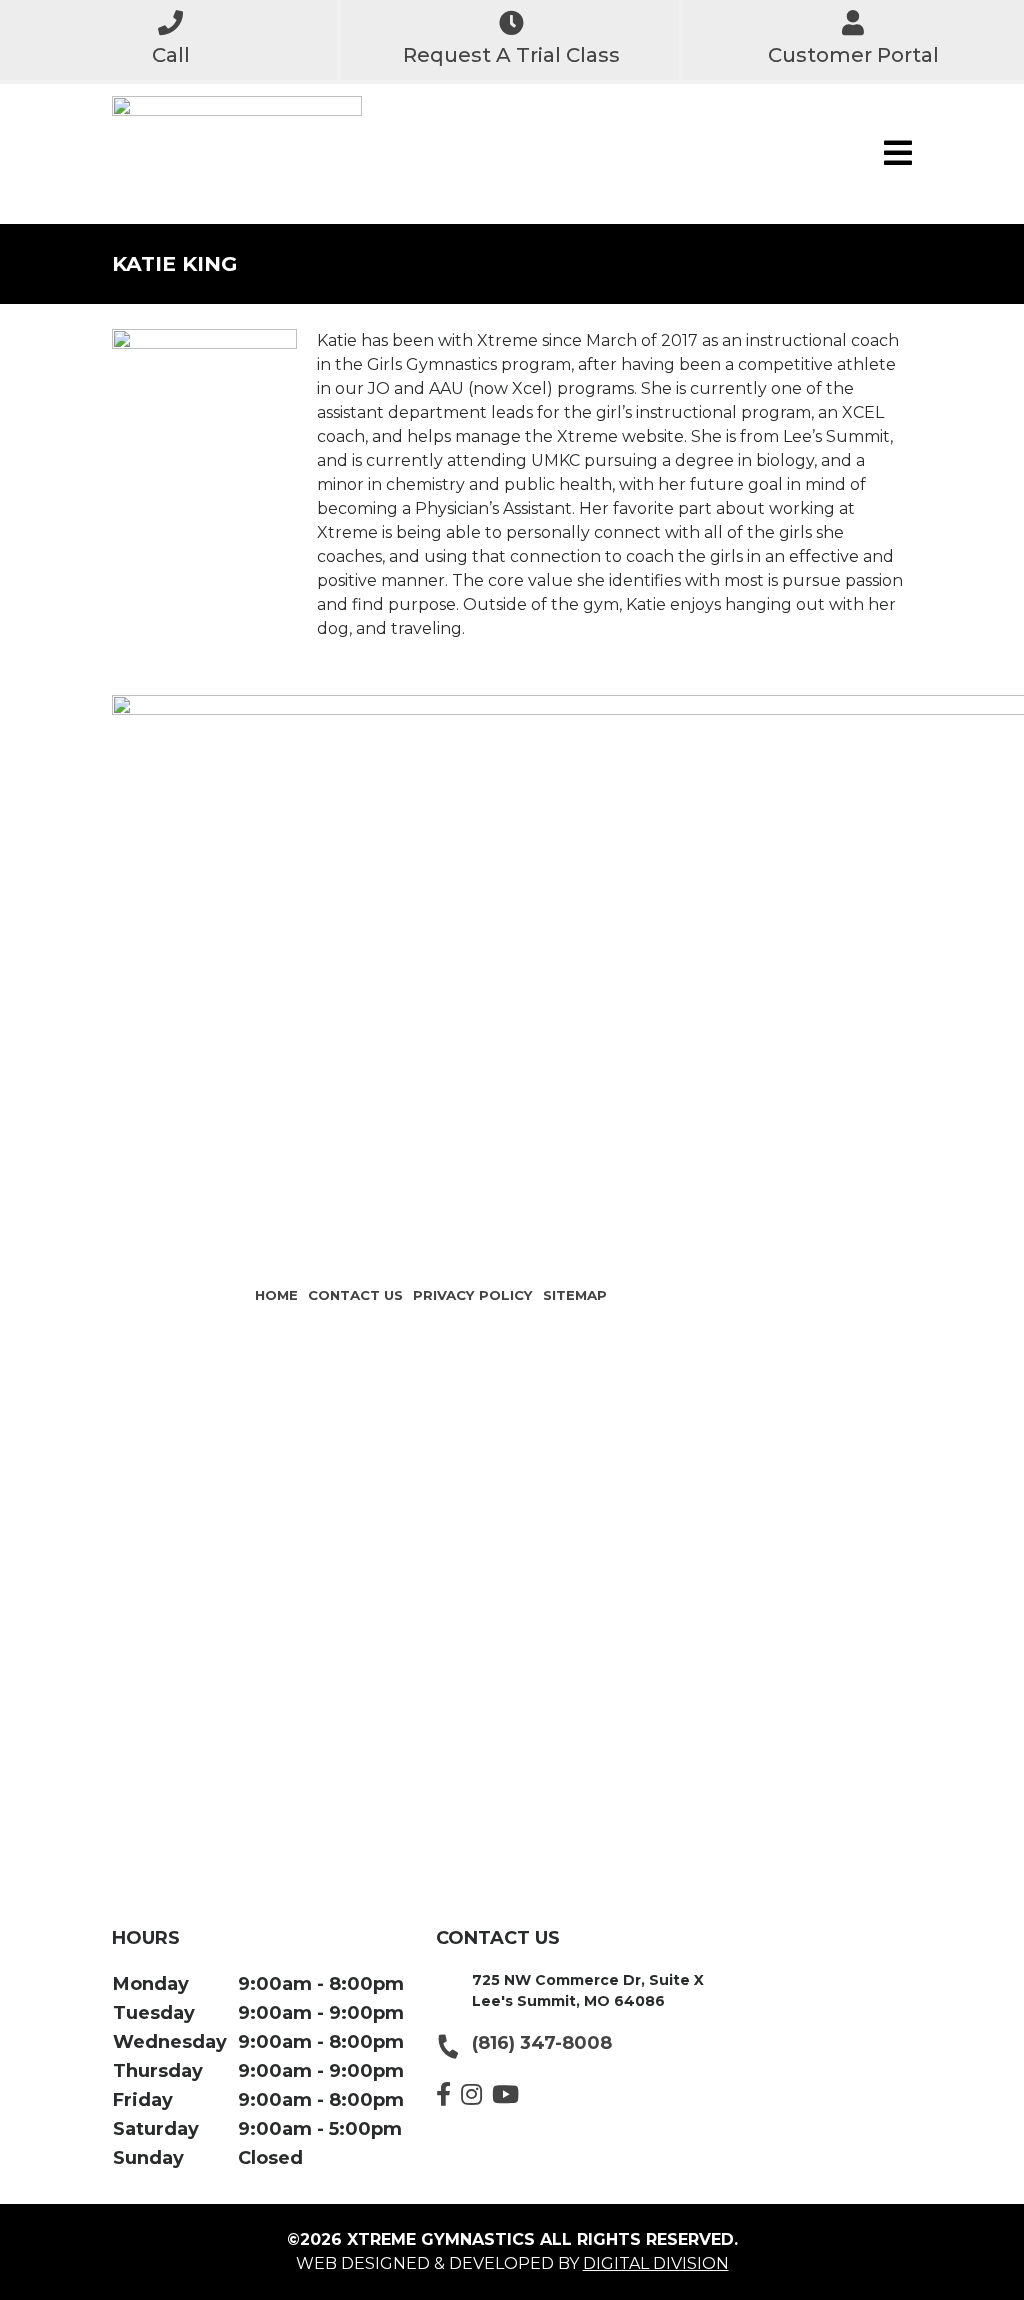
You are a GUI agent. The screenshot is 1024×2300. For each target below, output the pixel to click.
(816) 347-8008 (542, 2043)
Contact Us (355, 1295)
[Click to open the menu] (898, 154)
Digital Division (656, 2263)
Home (276, 1295)
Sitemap (575, 1295)
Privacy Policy (473, 1295)
